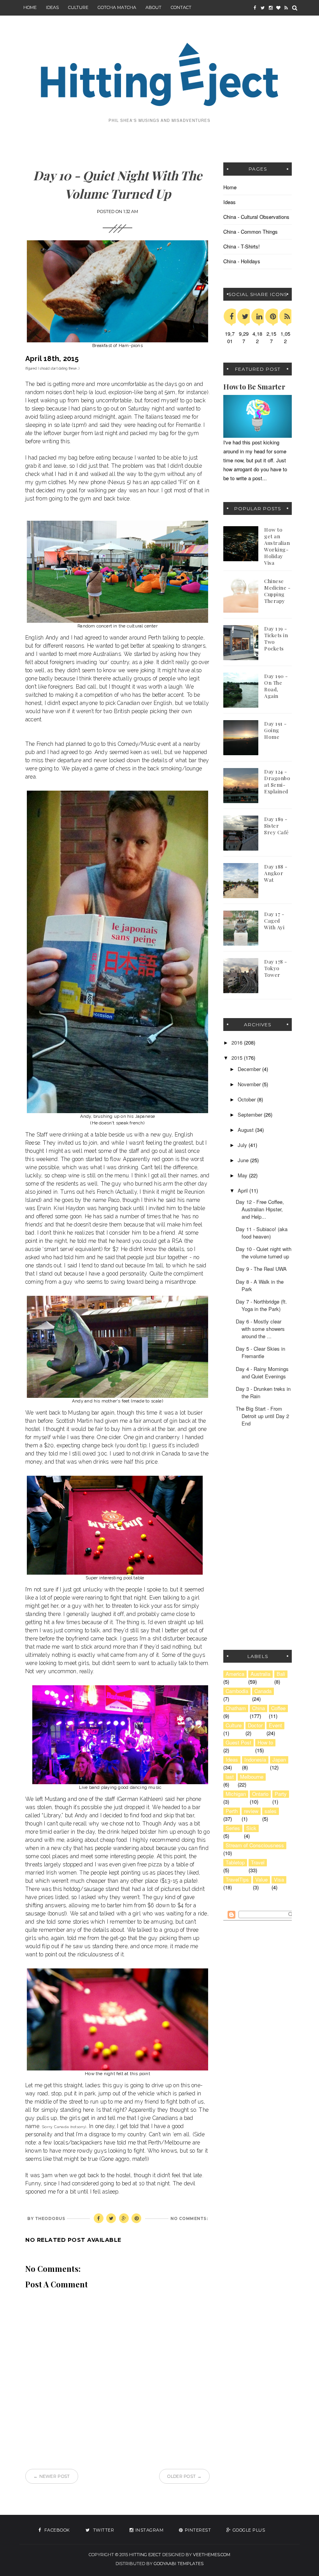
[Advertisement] (271, 1497)
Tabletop (235, 1862)
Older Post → (184, 2476)
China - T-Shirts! (242, 246)
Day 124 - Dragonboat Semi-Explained (277, 781)
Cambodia (237, 1691)
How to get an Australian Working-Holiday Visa (277, 546)
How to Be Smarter (254, 387)
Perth (232, 1811)
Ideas (230, 202)
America (235, 1674)
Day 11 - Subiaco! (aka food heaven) (262, 1233)
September (251, 1114)
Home (30, 7)
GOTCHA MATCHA (117, 7)
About (153, 7)
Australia (260, 1674)
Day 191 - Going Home (275, 730)
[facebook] (255, 8)
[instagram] (270, 8)
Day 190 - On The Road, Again (276, 686)
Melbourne (252, 1777)
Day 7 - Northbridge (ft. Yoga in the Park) (261, 1305)
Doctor (255, 1725)
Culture (78, 7)
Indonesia (255, 1760)
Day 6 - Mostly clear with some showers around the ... (260, 1329)
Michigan (236, 1794)
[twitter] (263, 8)
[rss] (286, 8)
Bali (281, 1674)
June (244, 1160)
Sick (251, 1828)
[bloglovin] (278, 8)
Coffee (278, 1708)
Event (275, 1725)
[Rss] (287, 316)
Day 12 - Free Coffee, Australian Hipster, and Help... (260, 1209)
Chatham (236, 1708)
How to (265, 1743)
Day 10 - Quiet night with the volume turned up (264, 1253)
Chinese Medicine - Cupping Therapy (277, 591)
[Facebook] (231, 316)
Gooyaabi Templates (179, 2564)
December (250, 1069)
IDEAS (52, 7)
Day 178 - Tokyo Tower (276, 968)
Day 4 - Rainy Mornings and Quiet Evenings (262, 1373)
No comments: (189, 2219)
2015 (238, 1058)
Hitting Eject (145, 2555)
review (251, 1811)
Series (233, 1828)
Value (261, 1880)
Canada (263, 1691)
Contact (181, 7)
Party (281, 1794)
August (246, 1130)
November (250, 1084)
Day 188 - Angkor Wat (276, 873)
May (243, 1175)
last (230, 1777)
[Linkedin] (259, 316)
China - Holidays (242, 261)
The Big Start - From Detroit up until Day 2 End (262, 1416)
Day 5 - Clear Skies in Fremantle (260, 1352)
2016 (238, 1042)
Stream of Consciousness (255, 1845)
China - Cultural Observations (256, 217)
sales (271, 1811)
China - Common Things (251, 232)
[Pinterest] (273, 316)
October (247, 1099)
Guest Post (238, 1743)
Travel (258, 1862)
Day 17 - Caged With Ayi (274, 921)
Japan (279, 1760)
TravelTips (237, 1880)
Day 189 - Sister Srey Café (277, 825)
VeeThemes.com (212, 2555)
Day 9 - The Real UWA (261, 1269)
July (243, 1145)
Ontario (260, 1794)
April (244, 1190)
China (259, 1708)
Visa (279, 1880)
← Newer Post (52, 2476)
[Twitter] (245, 316)
